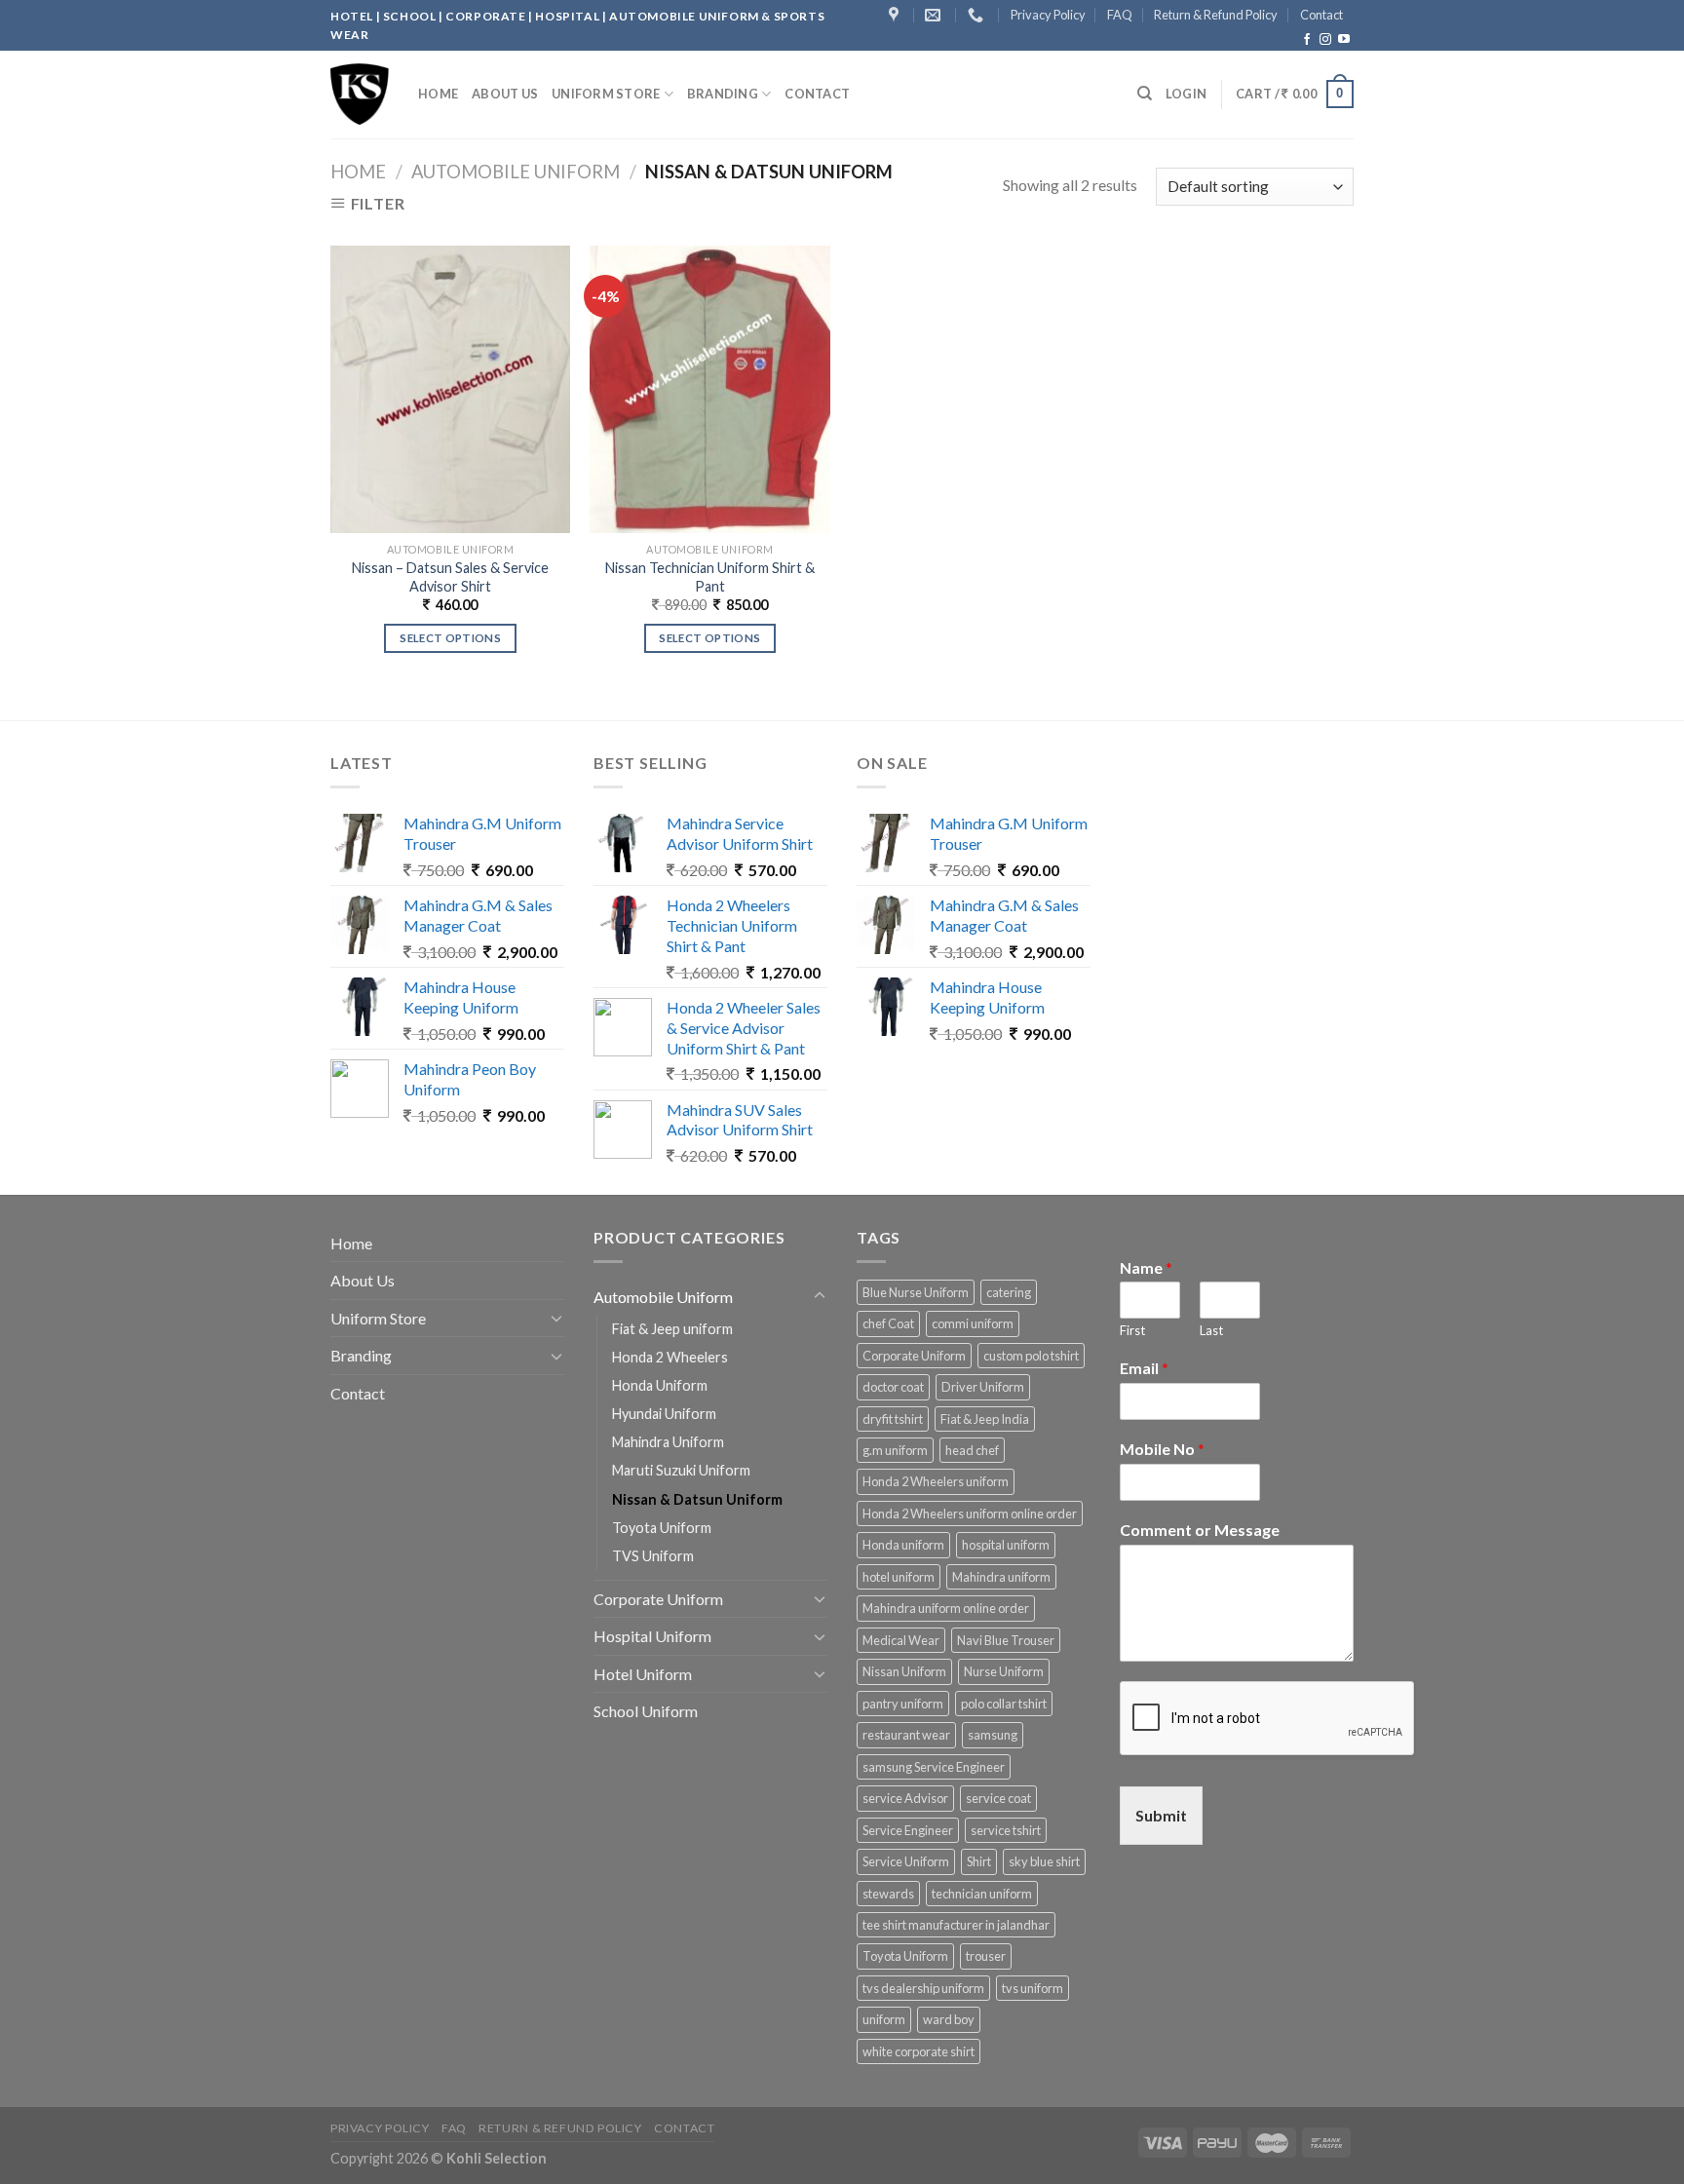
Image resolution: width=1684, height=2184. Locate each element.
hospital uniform (1006, 1545)
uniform (884, 2019)
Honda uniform (903, 1545)
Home (438, 94)
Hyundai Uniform (664, 1414)
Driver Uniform (983, 1387)
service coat (998, 1798)
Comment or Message (1200, 1530)
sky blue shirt (1044, 1861)
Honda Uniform (660, 1385)
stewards (888, 1894)
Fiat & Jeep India (985, 1419)
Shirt (979, 1861)
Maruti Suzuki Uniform (681, 1470)
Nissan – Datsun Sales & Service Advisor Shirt (450, 577)
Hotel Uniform (643, 1674)
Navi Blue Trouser (1006, 1640)
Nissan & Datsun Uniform (697, 1499)
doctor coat (893, 1387)
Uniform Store (606, 94)
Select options (450, 638)
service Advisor (905, 1798)
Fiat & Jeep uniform (672, 1329)
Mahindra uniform (1001, 1577)
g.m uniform (895, 1450)
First (1132, 1330)
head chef (972, 1450)
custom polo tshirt (1031, 1356)
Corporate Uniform (658, 1599)
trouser (986, 1956)
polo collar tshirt (1004, 1704)
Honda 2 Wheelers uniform (936, 1481)
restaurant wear (906, 1735)
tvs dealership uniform (923, 1988)
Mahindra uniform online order (946, 1608)
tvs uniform (1033, 1988)
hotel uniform (899, 1577)
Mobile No (1162, 1449)
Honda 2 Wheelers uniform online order (970, 1513)
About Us (505, 94)
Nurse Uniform (1004, 1671)
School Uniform (646, 1711)
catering (1009, 1292)
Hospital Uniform (652, 1636)
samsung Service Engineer (934, 1767)
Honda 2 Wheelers (670, 1357)
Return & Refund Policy (1216, 15)
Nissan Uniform (904, 1671)
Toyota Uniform (662, 1528)
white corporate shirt (919, 2051)
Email (1144, 1368)
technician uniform (982, 1894)
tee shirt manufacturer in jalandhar (956, 1925)
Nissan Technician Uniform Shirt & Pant (710, 577)
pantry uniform (903, 1704)
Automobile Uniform (516, 172)
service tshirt (1006, 1830)
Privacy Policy (1048, 15)
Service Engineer (908, 1830)
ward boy (949, 2019)
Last (1211, 1330)
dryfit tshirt (893, 1419)
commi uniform (973, 1323)
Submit (1161, 1815)
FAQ (1120, 15)
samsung (993, 1735)
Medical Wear (901, 1640)
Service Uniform (906, 1861)
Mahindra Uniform (668, 1442)
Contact (1321, 15)
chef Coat (888, 1323)
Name (1146, 1267)
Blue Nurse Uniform (916, 1292)
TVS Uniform (653, 1556)
